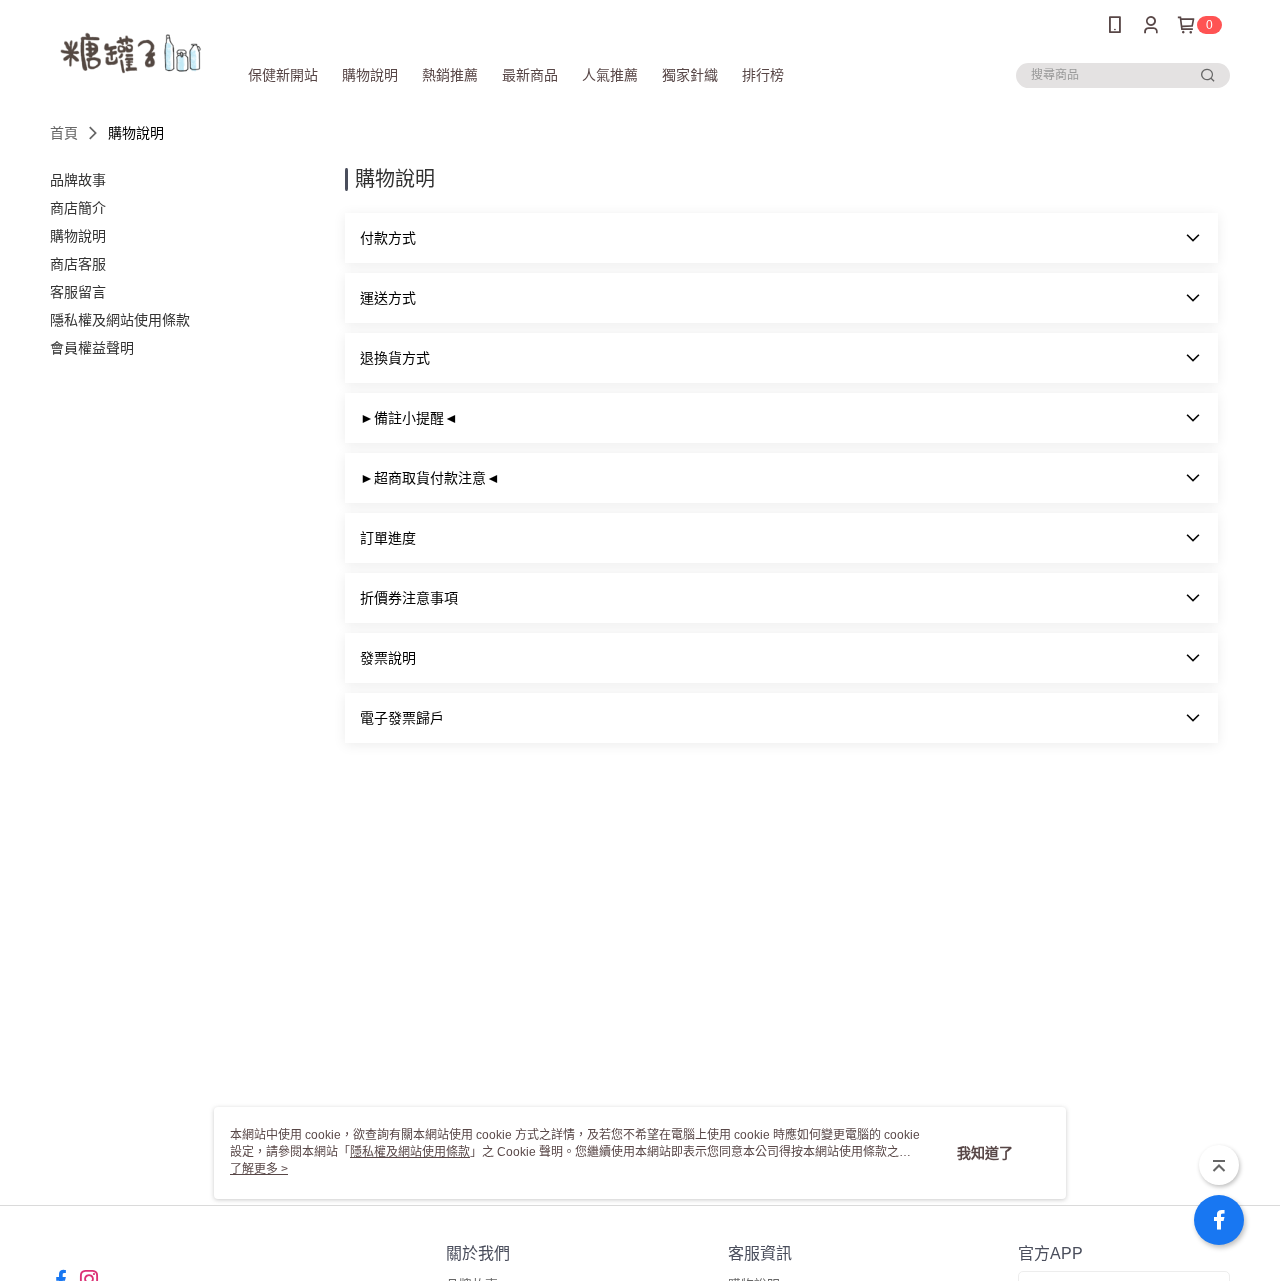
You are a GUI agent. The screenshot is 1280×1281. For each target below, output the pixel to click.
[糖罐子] (131, 52)
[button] (781, 238)
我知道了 (985, 1153)
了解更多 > (259, 1169)
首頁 (64, 133)
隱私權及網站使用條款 (410, 1152)
